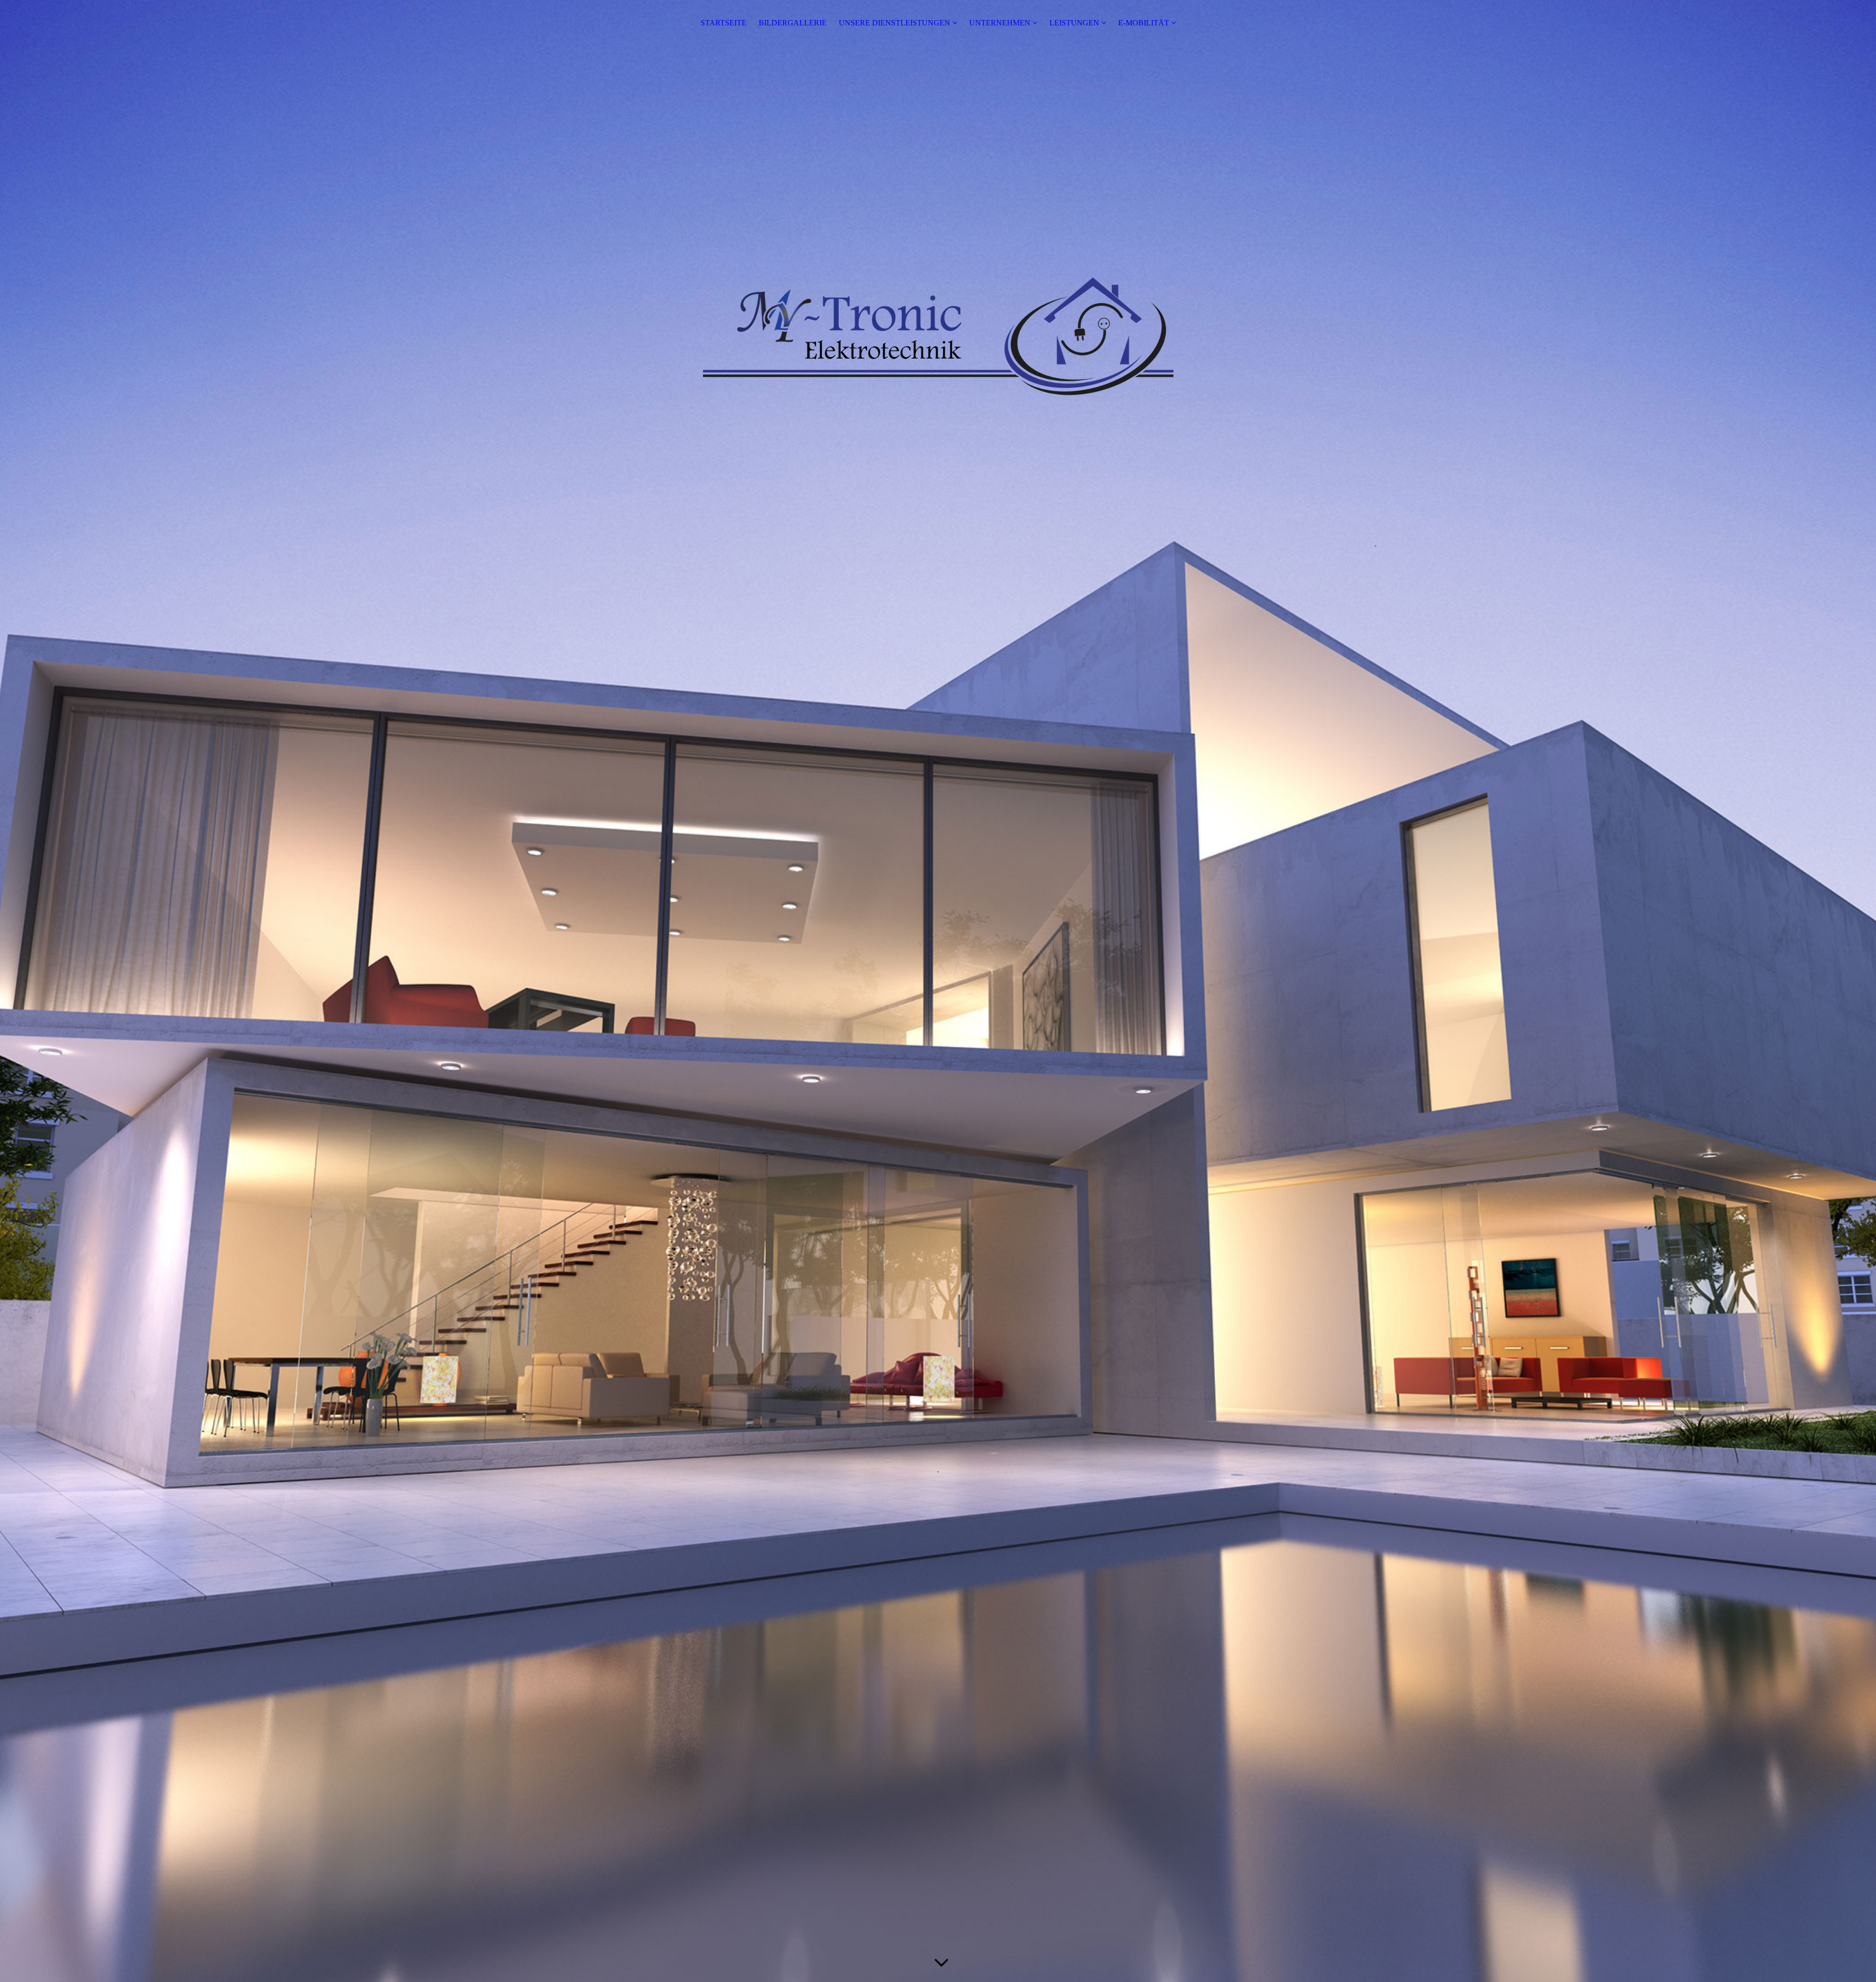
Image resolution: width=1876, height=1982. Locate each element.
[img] (938, 991)
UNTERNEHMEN (1000, 23)
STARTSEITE (724, 23)
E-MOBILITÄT (1144, 23)
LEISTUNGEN (1074, 23)
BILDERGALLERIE (793, 23)
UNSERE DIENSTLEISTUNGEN (895, 23)
